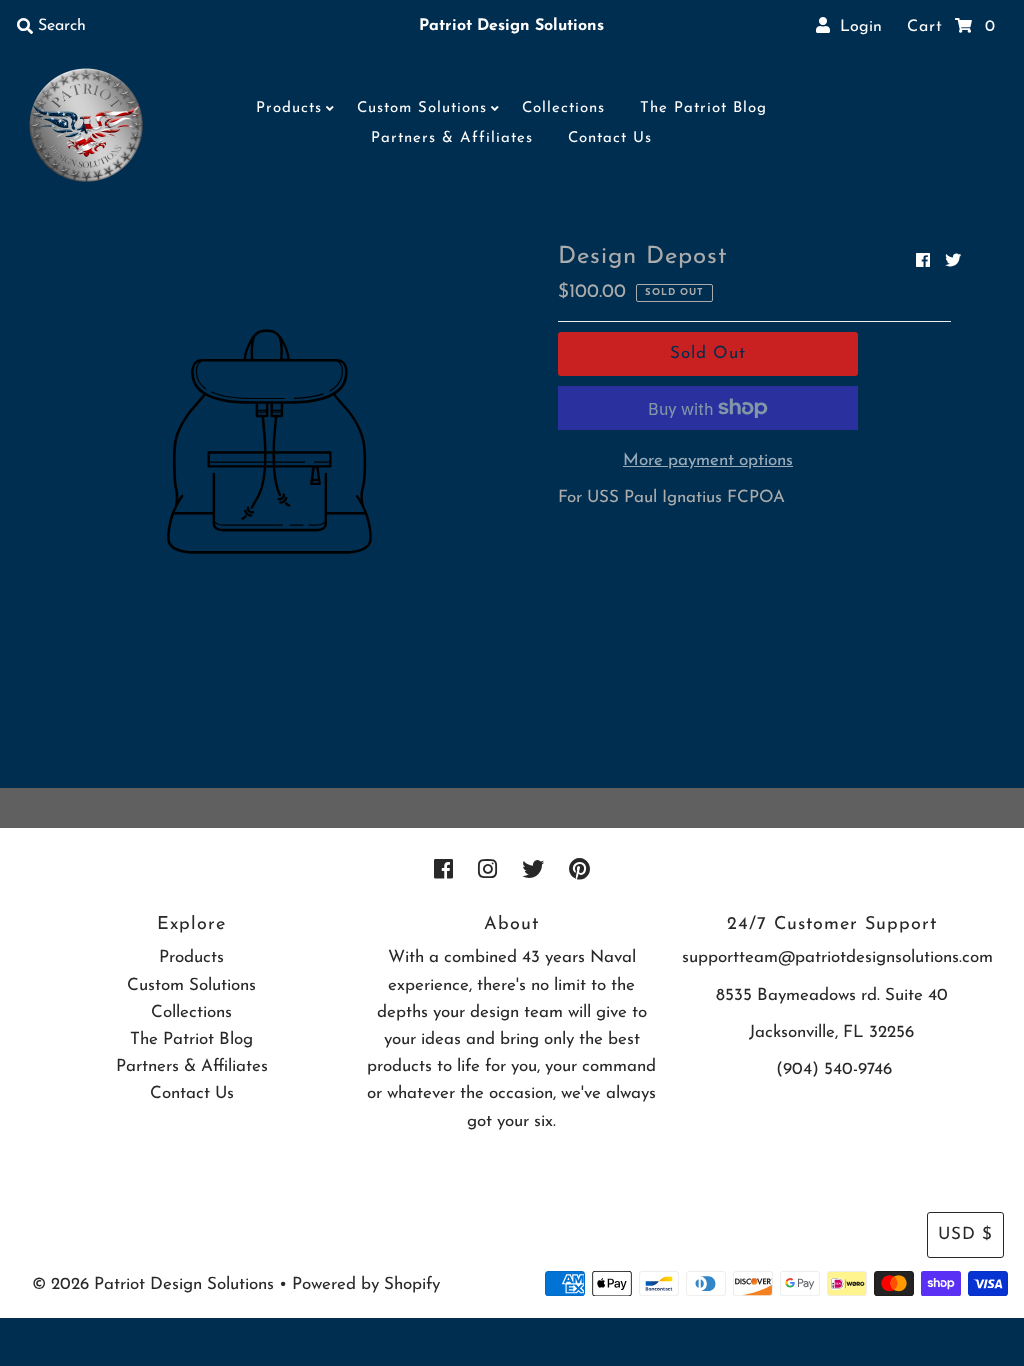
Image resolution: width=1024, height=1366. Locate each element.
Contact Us (610, 138)
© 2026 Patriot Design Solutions (153, 1284)
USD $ (965, 1234)
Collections (563, 108)
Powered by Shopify (366, 1284)
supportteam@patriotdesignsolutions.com (837, 957)
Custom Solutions (422, 108)
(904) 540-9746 (834, 1069)
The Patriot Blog (703, 108)
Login (856, 27)
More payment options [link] (708, 460)
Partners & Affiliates (452, 138)
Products (289, 108)
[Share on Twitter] (953, 262)
